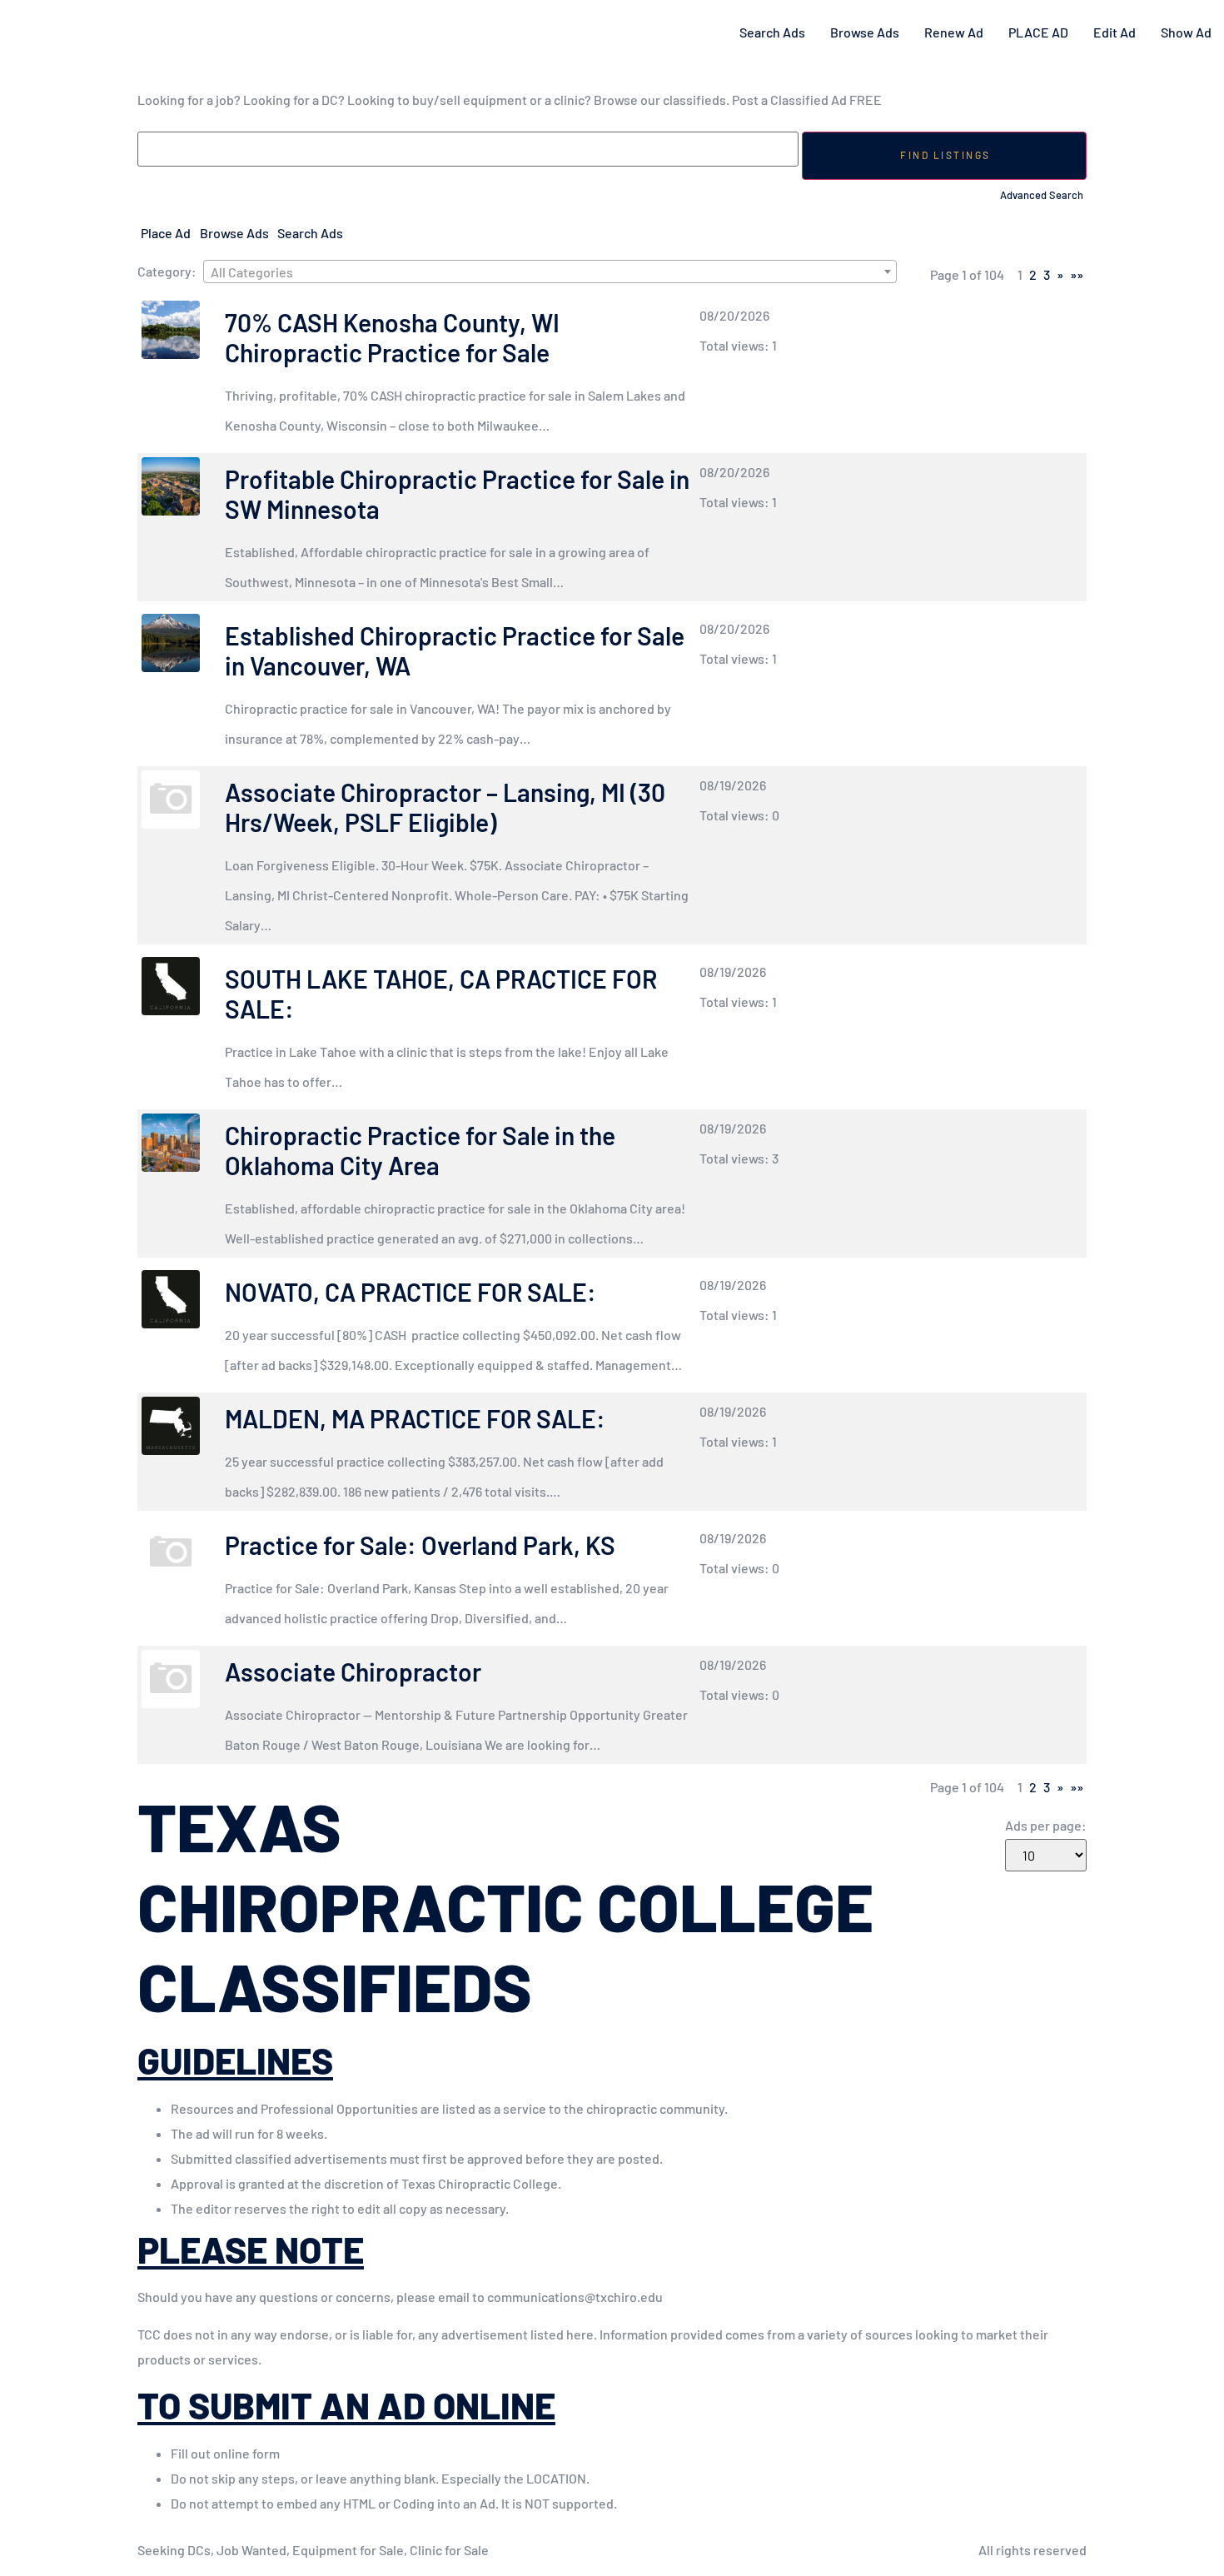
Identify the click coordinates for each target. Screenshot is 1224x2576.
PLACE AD (1038, 32)
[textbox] (550, 272)
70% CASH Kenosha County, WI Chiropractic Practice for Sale (392, 337)
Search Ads (772, 32)
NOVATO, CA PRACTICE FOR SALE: (413, 1292)
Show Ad (1186, 32)
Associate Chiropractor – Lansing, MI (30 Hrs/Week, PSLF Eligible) (445, 807)
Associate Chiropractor (353, 1672)
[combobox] (550, 272)
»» (1077, 274)
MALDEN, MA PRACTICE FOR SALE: (415, 1418)
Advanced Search (1042, 195)
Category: (167, 272)
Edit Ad (1115, 32)
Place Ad (166, 233)
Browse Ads (865, 32)
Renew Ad (954, 32)
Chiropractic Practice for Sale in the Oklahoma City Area (420, 1150)
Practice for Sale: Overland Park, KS (420, 1545)
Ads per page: (1046, 1826)
